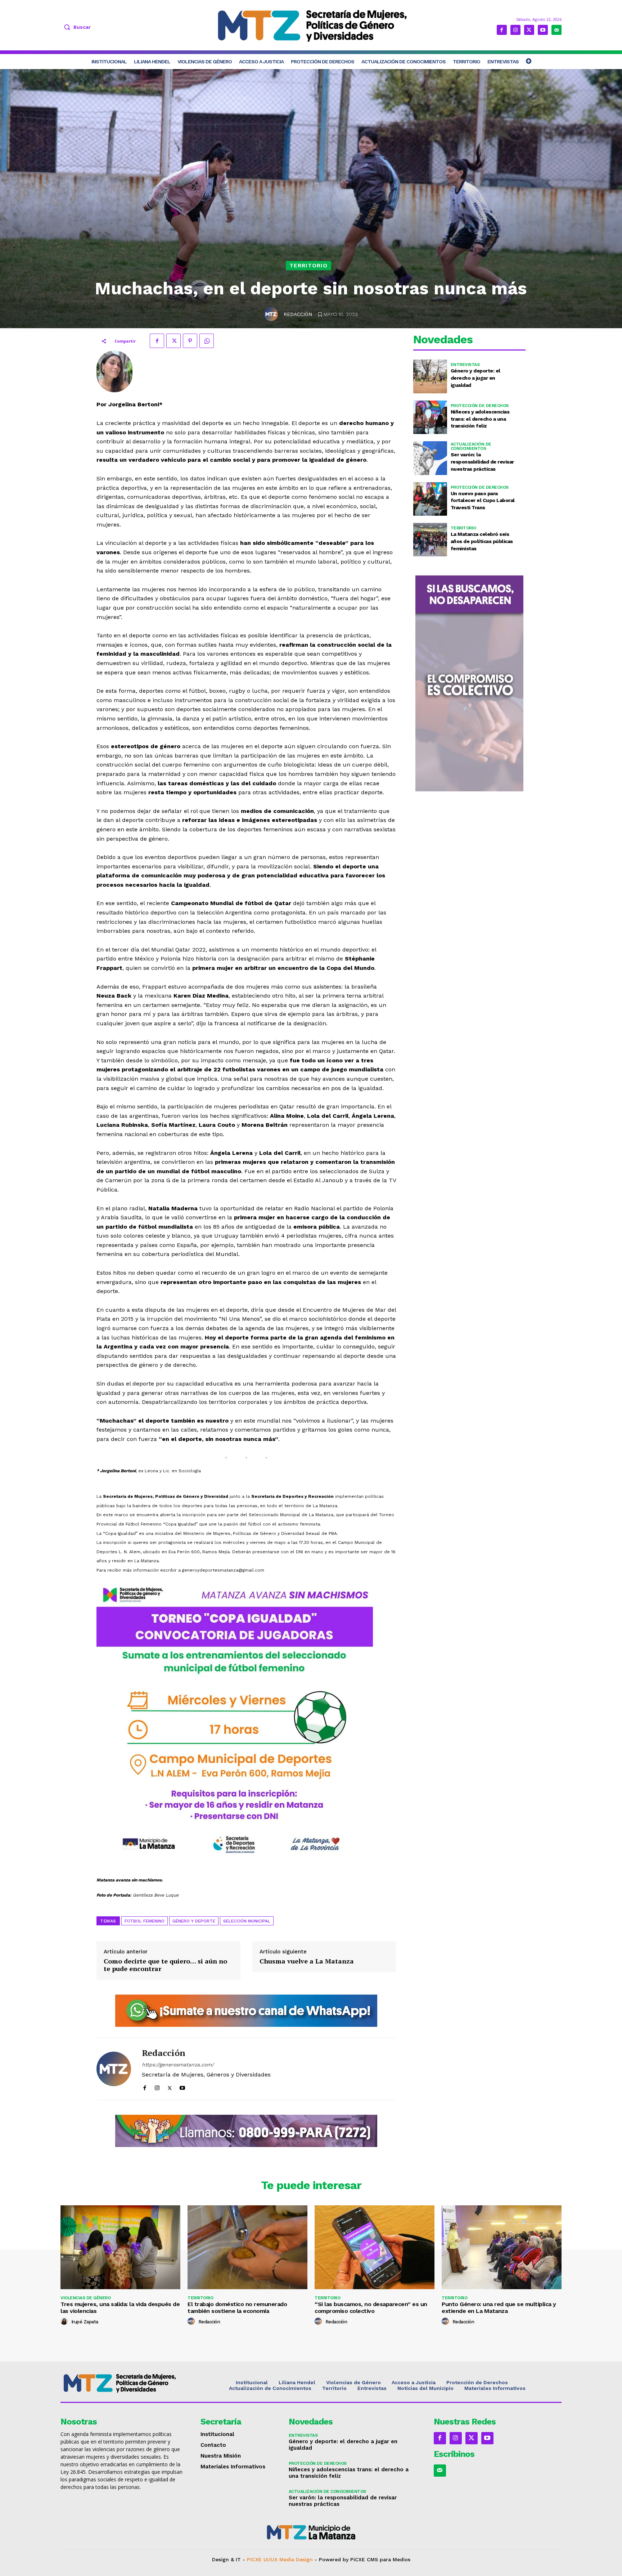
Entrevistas (465, 365)
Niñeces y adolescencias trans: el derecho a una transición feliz (480, 419)
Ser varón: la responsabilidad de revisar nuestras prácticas (482, 462)
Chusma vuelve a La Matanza (307, 1961)
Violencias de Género (85, 2298)
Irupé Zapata (85, 2322)
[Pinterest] (190, 341)
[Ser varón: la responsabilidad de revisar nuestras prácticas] (430, 458)
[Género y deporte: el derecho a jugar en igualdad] (430, 376)
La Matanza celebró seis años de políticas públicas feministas (482, 541)
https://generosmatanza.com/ (178, 2065)
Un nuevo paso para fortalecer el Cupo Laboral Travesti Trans (483, 500)
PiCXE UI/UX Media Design (280, 2559)
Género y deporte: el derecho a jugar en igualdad (475, 378)
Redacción (298, 314)
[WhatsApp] (207, 341)
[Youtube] (543, 30)
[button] (76, 27)
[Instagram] (515, 30)
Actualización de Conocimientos (471, 446)
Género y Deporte (194, 1921)
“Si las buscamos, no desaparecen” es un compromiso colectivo (371, 2308)
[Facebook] (502, 30)
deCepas (285, 2566)
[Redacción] (272, 314)
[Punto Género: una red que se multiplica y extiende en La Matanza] (502, 2247)
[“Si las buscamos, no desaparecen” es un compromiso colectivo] (375, 2247)
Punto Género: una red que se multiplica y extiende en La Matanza (499, 2308)
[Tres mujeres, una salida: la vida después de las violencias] (120, 2247)
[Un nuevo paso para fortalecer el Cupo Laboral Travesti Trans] (430, 499)
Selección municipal (247, 1921)
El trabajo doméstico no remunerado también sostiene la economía (237, 2308)
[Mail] (556, 30)
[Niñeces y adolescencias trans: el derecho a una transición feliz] (430, 417)
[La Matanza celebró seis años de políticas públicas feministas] (430, 540)
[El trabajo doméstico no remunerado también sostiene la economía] (247, 2247)
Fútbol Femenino (145, 1921)
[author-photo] (65, 2322)
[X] (529, 30)
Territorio (308, 265)
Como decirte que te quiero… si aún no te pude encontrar (165, 1965)
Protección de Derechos (480, 406)
